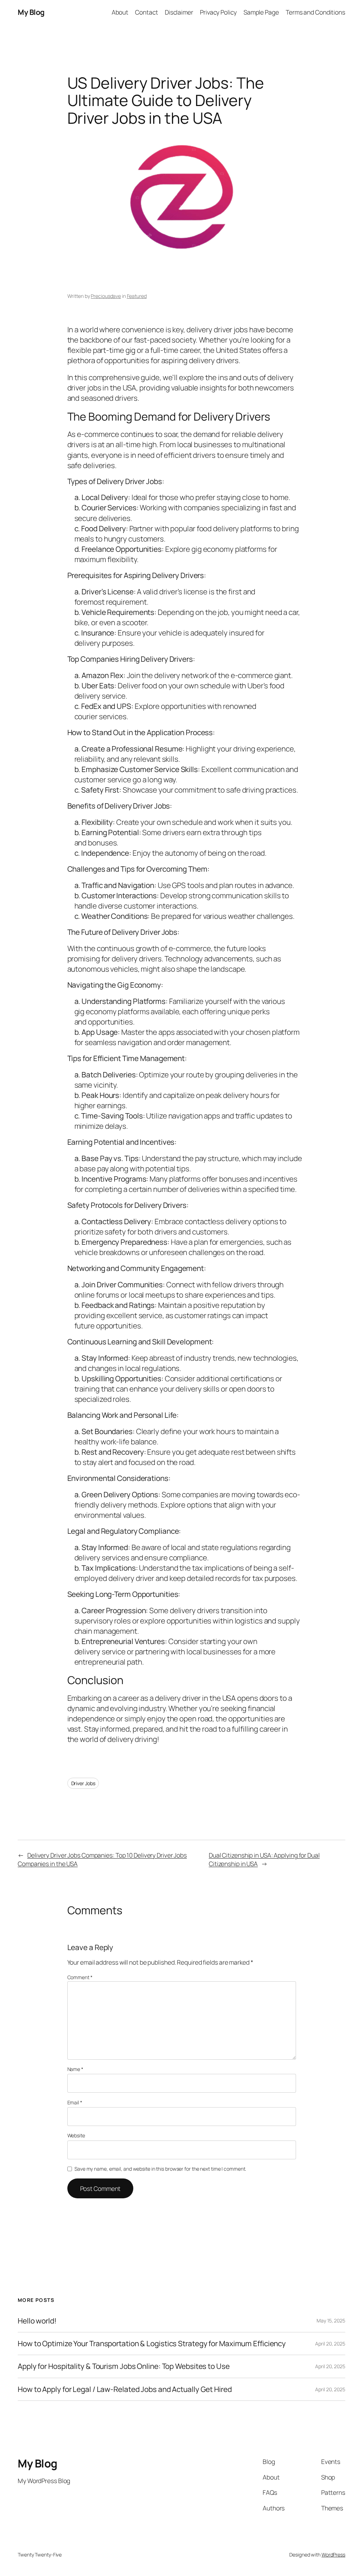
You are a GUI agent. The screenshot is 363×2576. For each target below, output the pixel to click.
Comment (80, 1977)
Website (76, 2135)
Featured (137, 296)
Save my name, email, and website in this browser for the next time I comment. (160, 2169)
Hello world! (37, 2321)
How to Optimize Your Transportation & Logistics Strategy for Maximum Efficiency (152, 2344)
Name (75, 2069)
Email (75, 2102)
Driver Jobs (83, 1783)
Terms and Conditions (315, 12)
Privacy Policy (218, 12)
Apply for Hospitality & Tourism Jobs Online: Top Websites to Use (124, 2366)
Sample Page (261, 12)
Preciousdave (106, 296)
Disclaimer (179, 12)
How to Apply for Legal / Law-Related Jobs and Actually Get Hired (125, 2389)
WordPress (333, 2555)
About (120, 12)
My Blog (31, 12)
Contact (146, 12)
